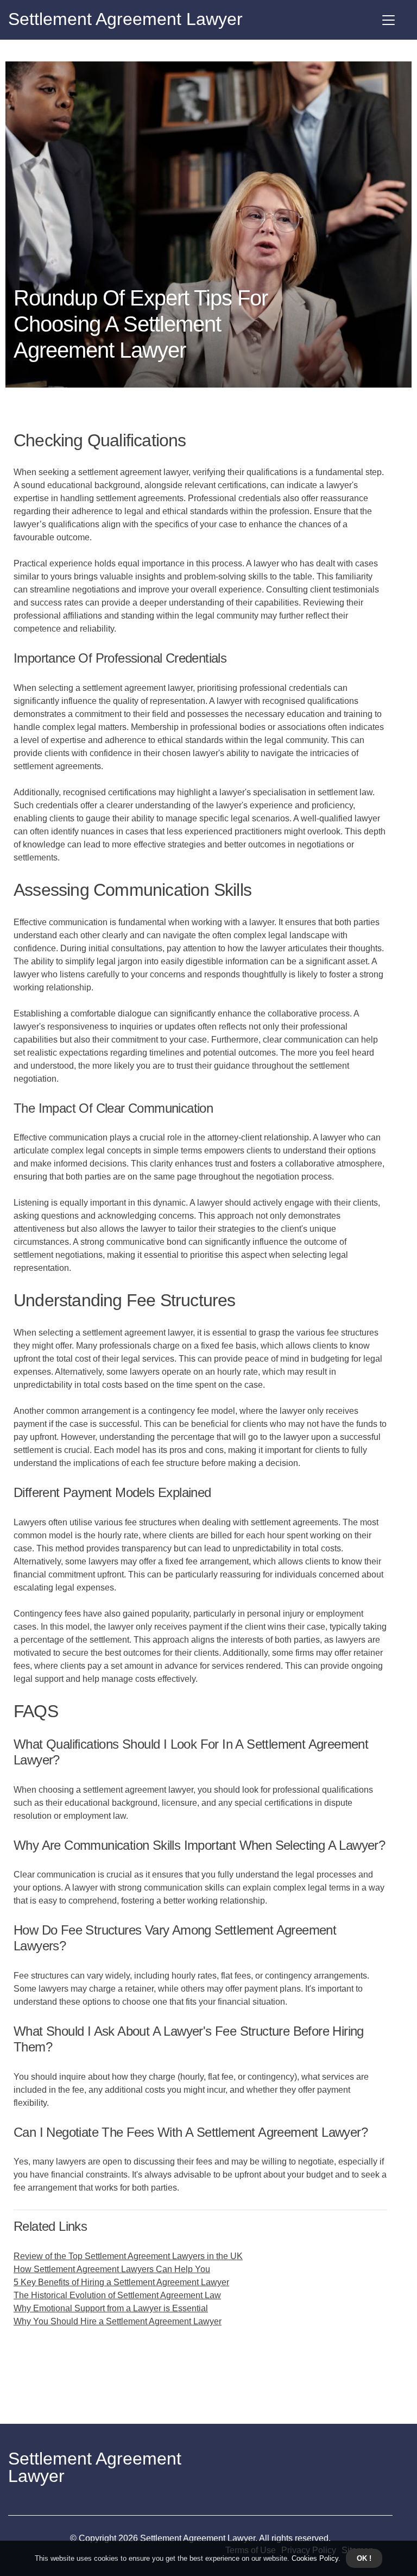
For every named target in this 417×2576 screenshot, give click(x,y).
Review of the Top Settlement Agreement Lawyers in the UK (128, 2256)
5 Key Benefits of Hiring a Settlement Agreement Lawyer (121, 2282)
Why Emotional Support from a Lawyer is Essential (111, 2308)
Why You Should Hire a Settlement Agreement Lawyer (118, 2321)
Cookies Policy (314, 2558)
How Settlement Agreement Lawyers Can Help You (112, 2269)
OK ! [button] (364, 2558)
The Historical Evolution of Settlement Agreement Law (117, 2295)
